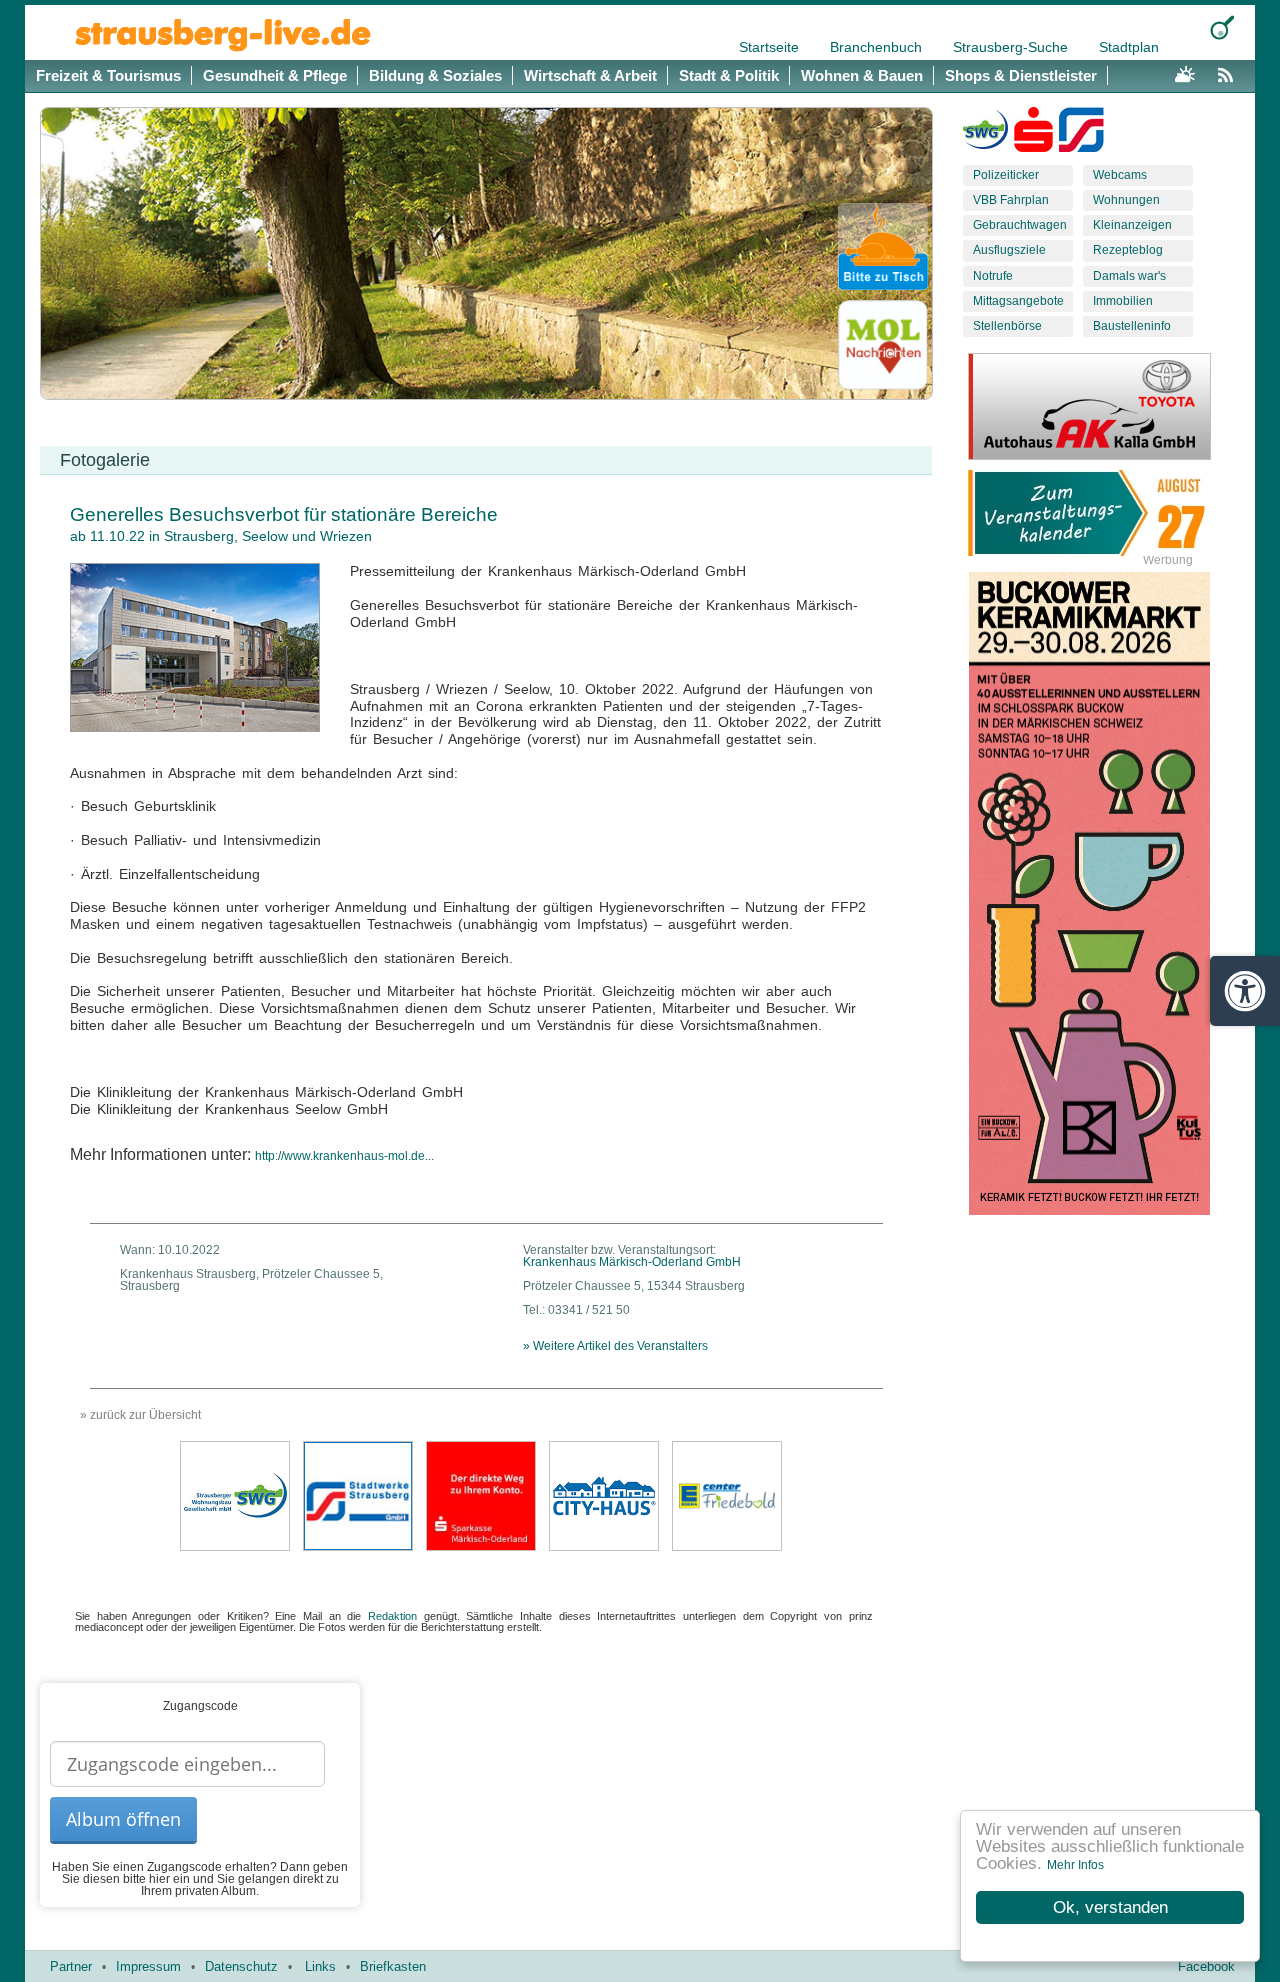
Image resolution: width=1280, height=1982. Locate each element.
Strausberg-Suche (1012, 47)
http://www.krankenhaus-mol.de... (344, 1156)
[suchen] (1222, 27)
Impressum (148, 1966)
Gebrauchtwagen (1020, 225)
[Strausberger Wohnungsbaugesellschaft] (985, 134)
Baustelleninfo (1132, 326)
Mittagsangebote (1018, 301)
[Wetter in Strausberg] (1185, 72)
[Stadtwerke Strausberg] (1081, 134)
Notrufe (993, 276)
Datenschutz (241, 1966)
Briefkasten (393, 1966)
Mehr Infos (1075, 1865)
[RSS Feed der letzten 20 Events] (1230, 72)
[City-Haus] (604, 1495)
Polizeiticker (1006, 175)
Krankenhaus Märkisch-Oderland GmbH (632, 1262)
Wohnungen (1126, 200)
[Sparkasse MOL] (1033, 134)
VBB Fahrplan (1011, 200)
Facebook (1206, 1966)
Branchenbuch (878, 47)
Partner (71, 1966)
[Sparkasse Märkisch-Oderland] (481, 1495)
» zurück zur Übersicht (140, 1415)
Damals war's (1129, 276)
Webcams (1120, 175)
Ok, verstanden (1110, 1907)
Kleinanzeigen (1132, 225)
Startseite (771, 47)
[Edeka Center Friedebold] (727, 1495)
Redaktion (392, 1616)
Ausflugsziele (1009, 250)
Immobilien (1123, 301)
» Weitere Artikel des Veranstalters (615, 1346)
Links (320, 1966)
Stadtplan (1129, 47)
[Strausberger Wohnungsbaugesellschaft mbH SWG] (235, 1495)
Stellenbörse (1007, 326)
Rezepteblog (1128, 250)
